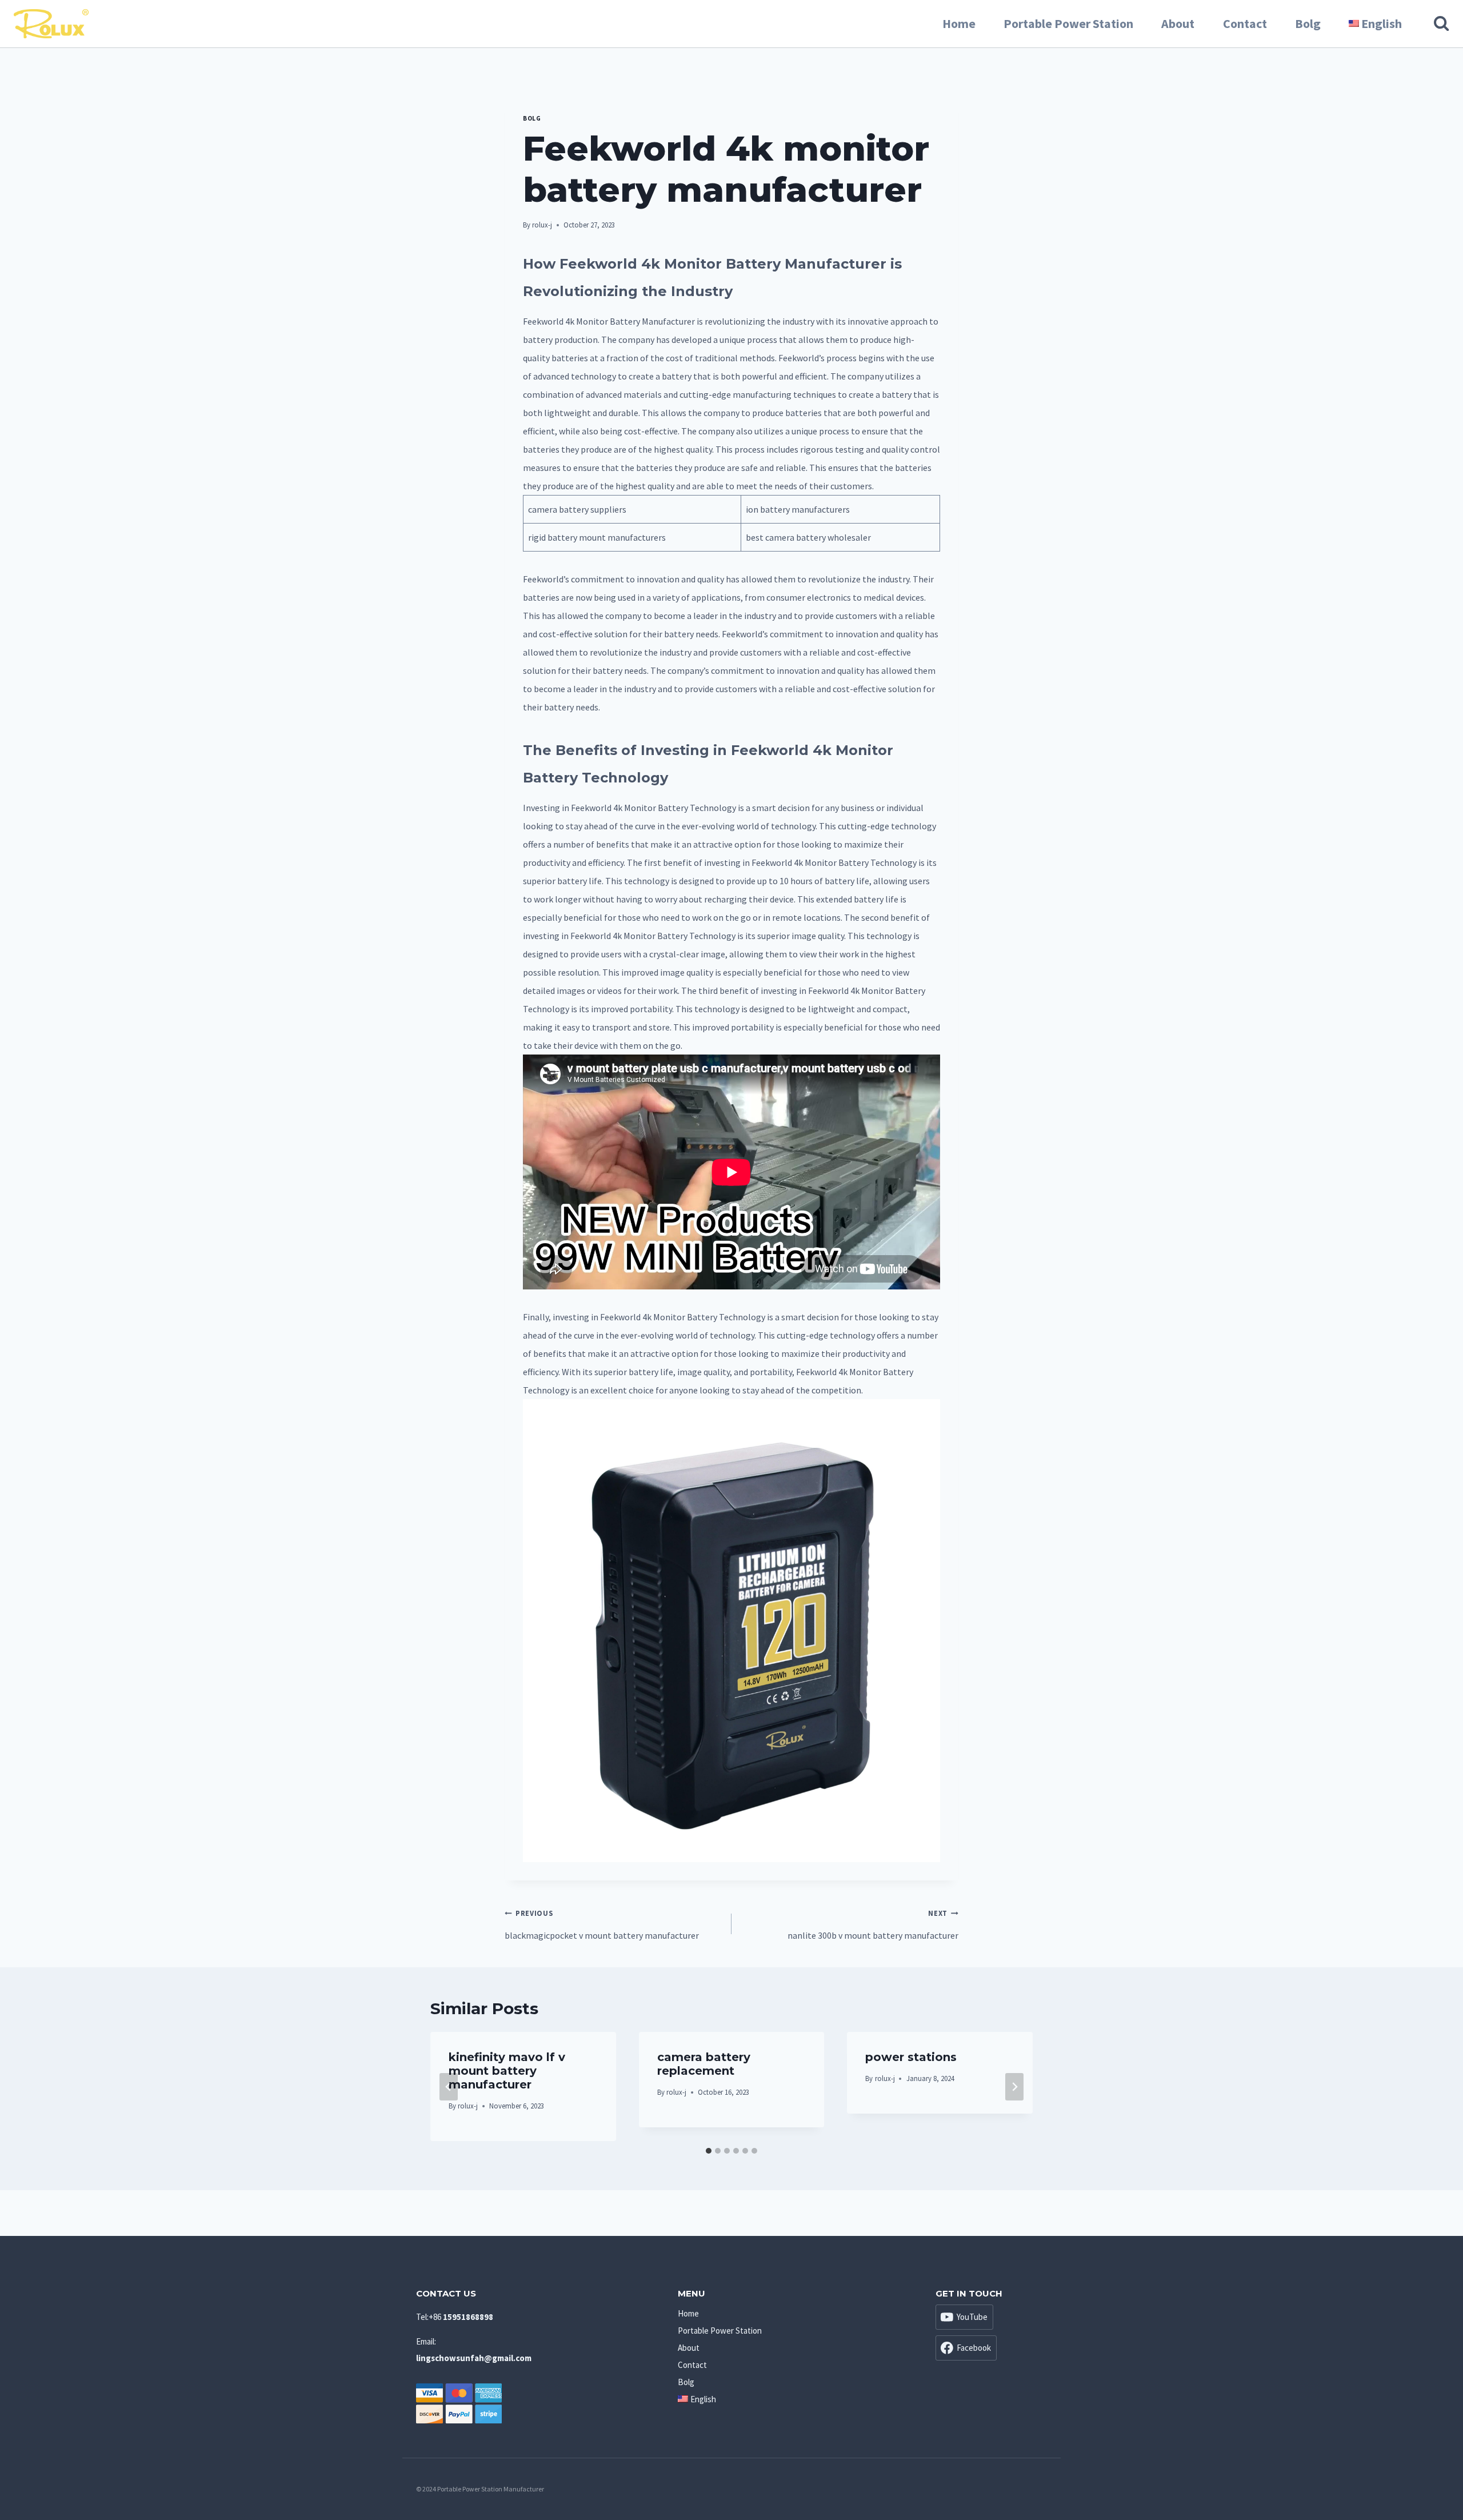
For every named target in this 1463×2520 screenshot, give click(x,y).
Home (959, 23)
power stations (911, 2057)
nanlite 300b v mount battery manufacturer (873, 1925)
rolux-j (542, 225)
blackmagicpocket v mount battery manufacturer (602, 1925)
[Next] (1014, 2087)
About (1178, 23)
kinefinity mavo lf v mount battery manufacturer (507, 2071)
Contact (1245, 23)
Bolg (1308, 23)
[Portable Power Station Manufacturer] (51, 24)
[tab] (709, 2151)
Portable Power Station (1068, 23)
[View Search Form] (1436, 23)
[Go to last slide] (449, 2087)
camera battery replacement (704, 2064)
